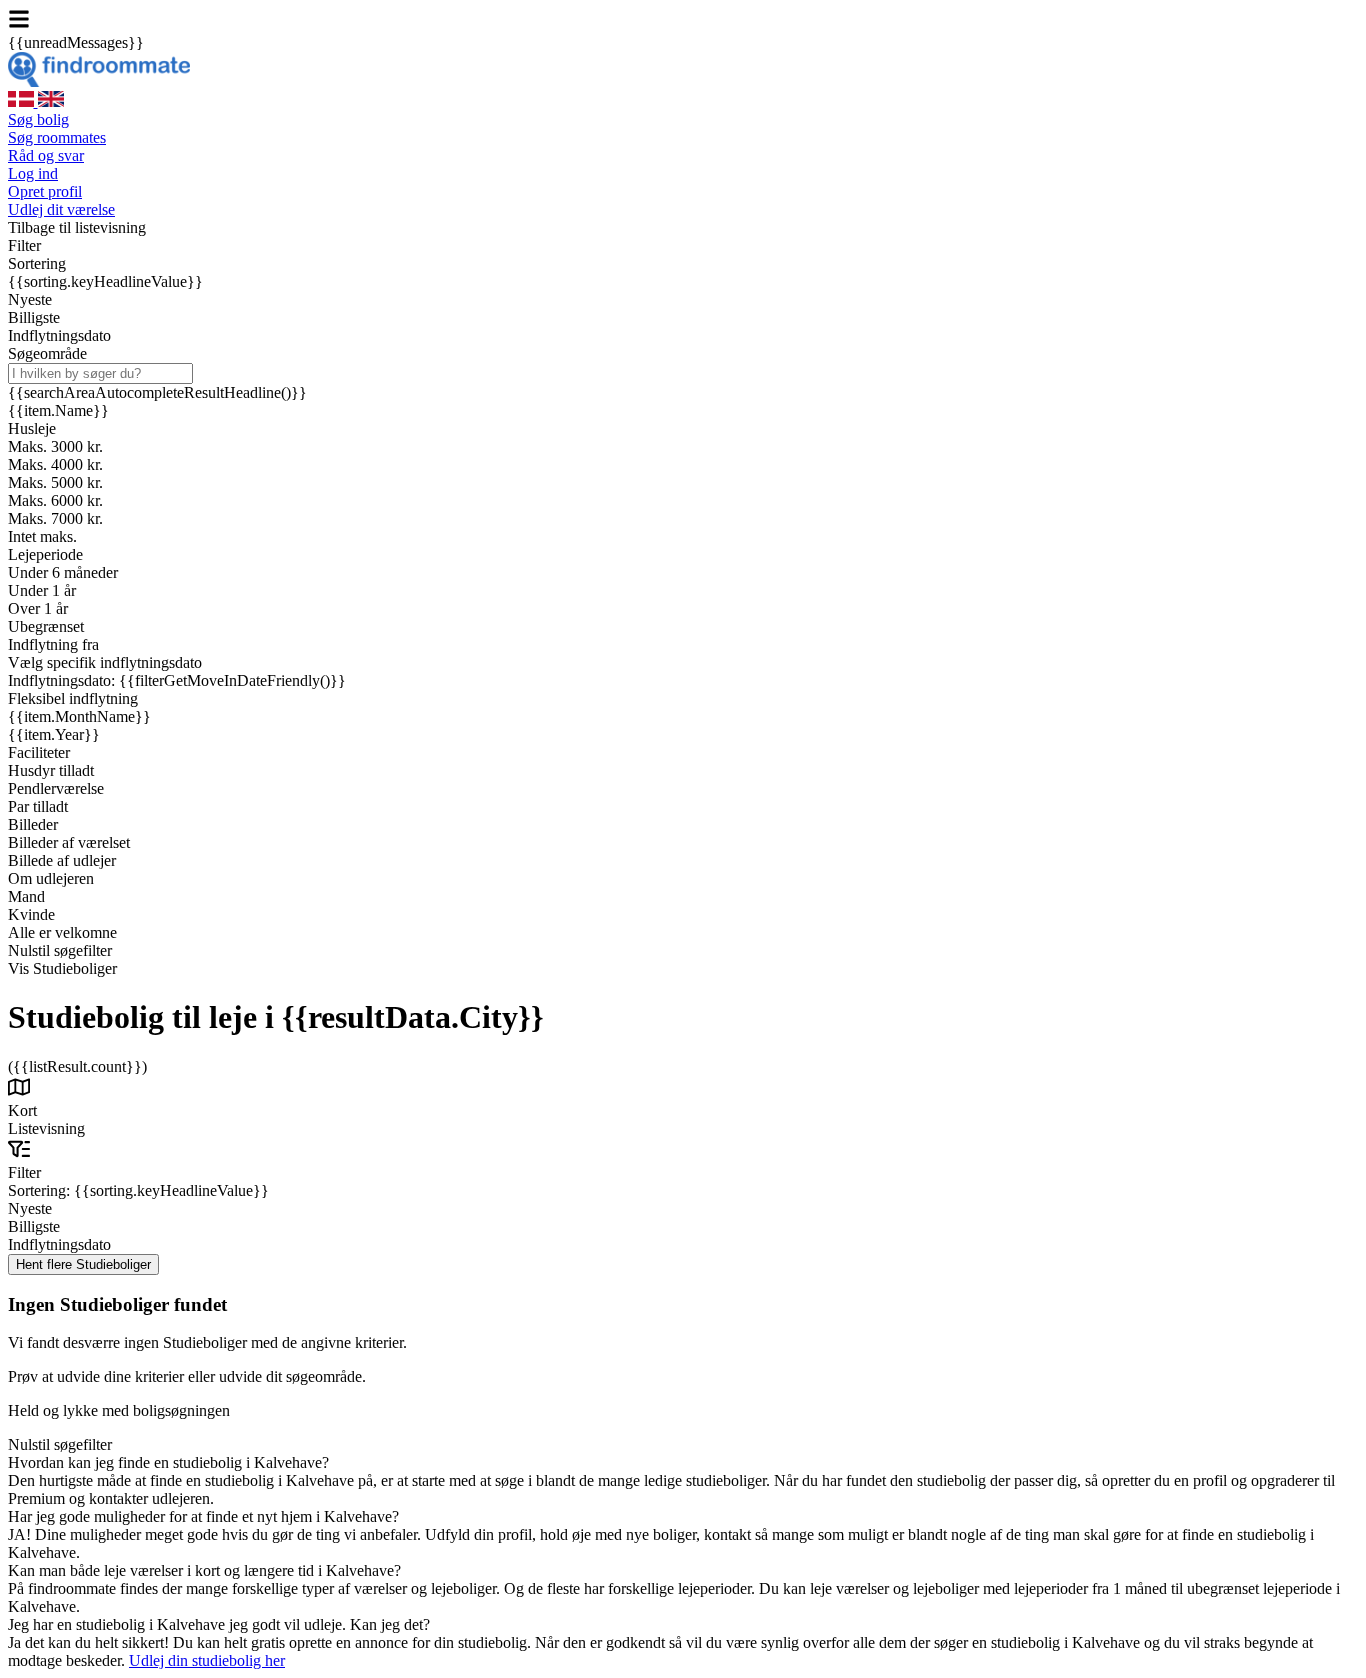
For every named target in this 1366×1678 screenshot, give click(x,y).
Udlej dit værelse (61, 209)
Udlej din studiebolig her (207, 1660)
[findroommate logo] (99, 81)
